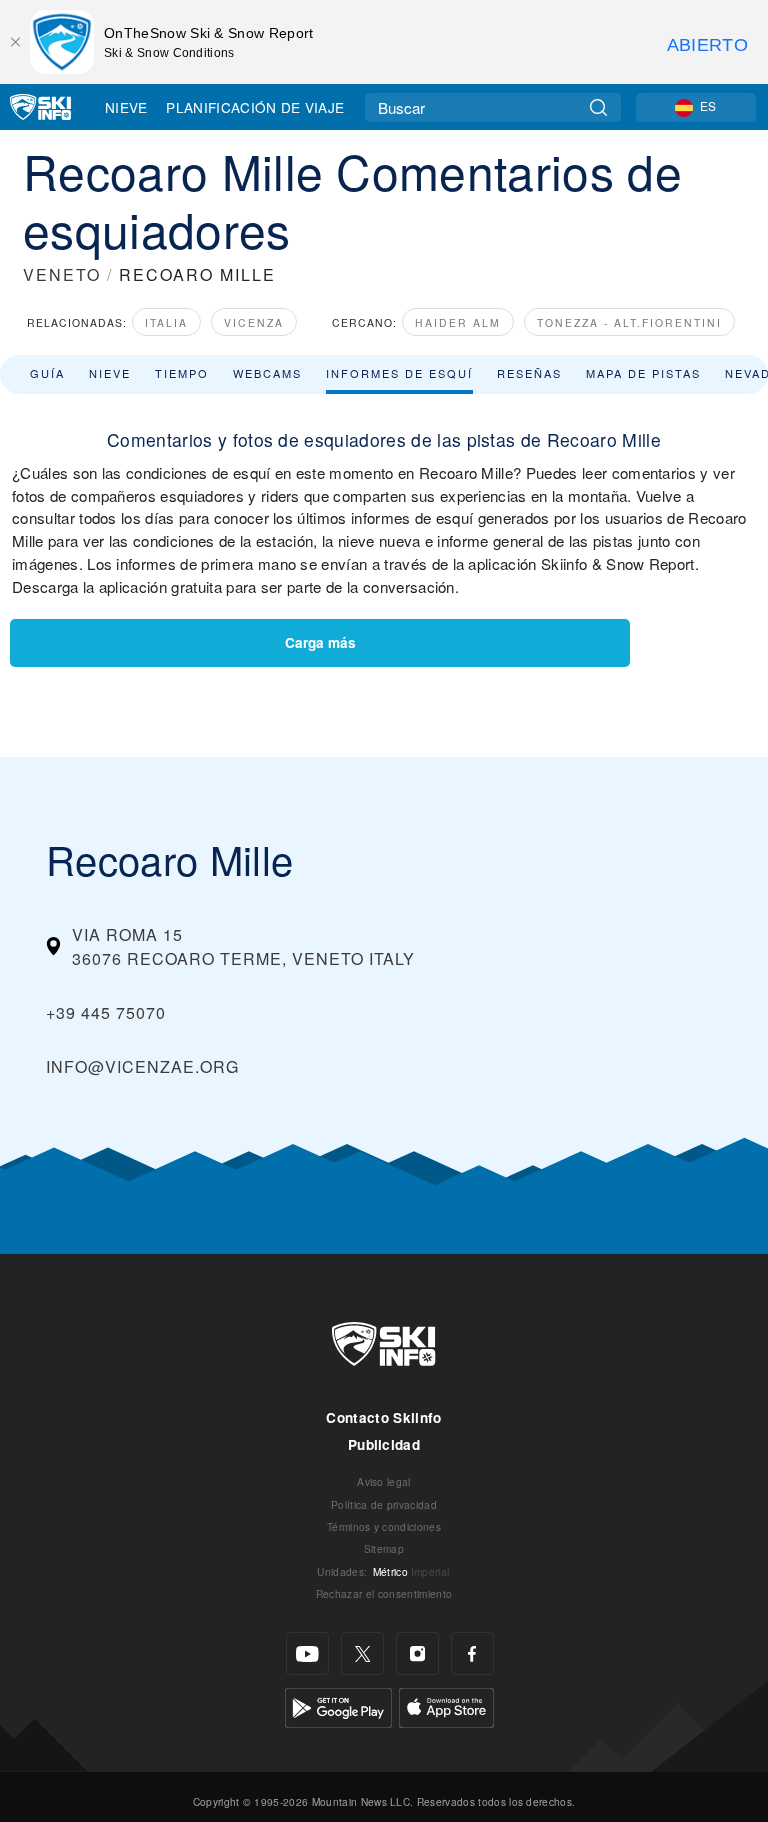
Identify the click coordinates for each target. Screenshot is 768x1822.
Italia (166, 322)
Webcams (267, 373)
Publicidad (384, 1444)
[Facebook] (472, 1653)
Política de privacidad (384, 1504)
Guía (47, 373)
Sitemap (384, 1548)
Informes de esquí (399, 373)
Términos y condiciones (384, 1526)
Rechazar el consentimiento (384, 1593)
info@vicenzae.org (142, 1066)
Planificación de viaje (255, 107)
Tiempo (182, 373)
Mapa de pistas (643, 373)
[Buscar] (598, 107)
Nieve (126, 107)
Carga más (320, 642)
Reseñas (529, 373)
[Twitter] (362, 1653)
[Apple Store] (446, 1705)
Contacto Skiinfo (383, 1417)
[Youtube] (307, 1653)
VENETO (62, 274)
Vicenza (254, 322)
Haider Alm (458, 322)
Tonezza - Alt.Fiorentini (629, 322)
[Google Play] (338, 1705)
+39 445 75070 (106, 1012)
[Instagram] (417, 1653)
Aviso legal (384, 1481)
